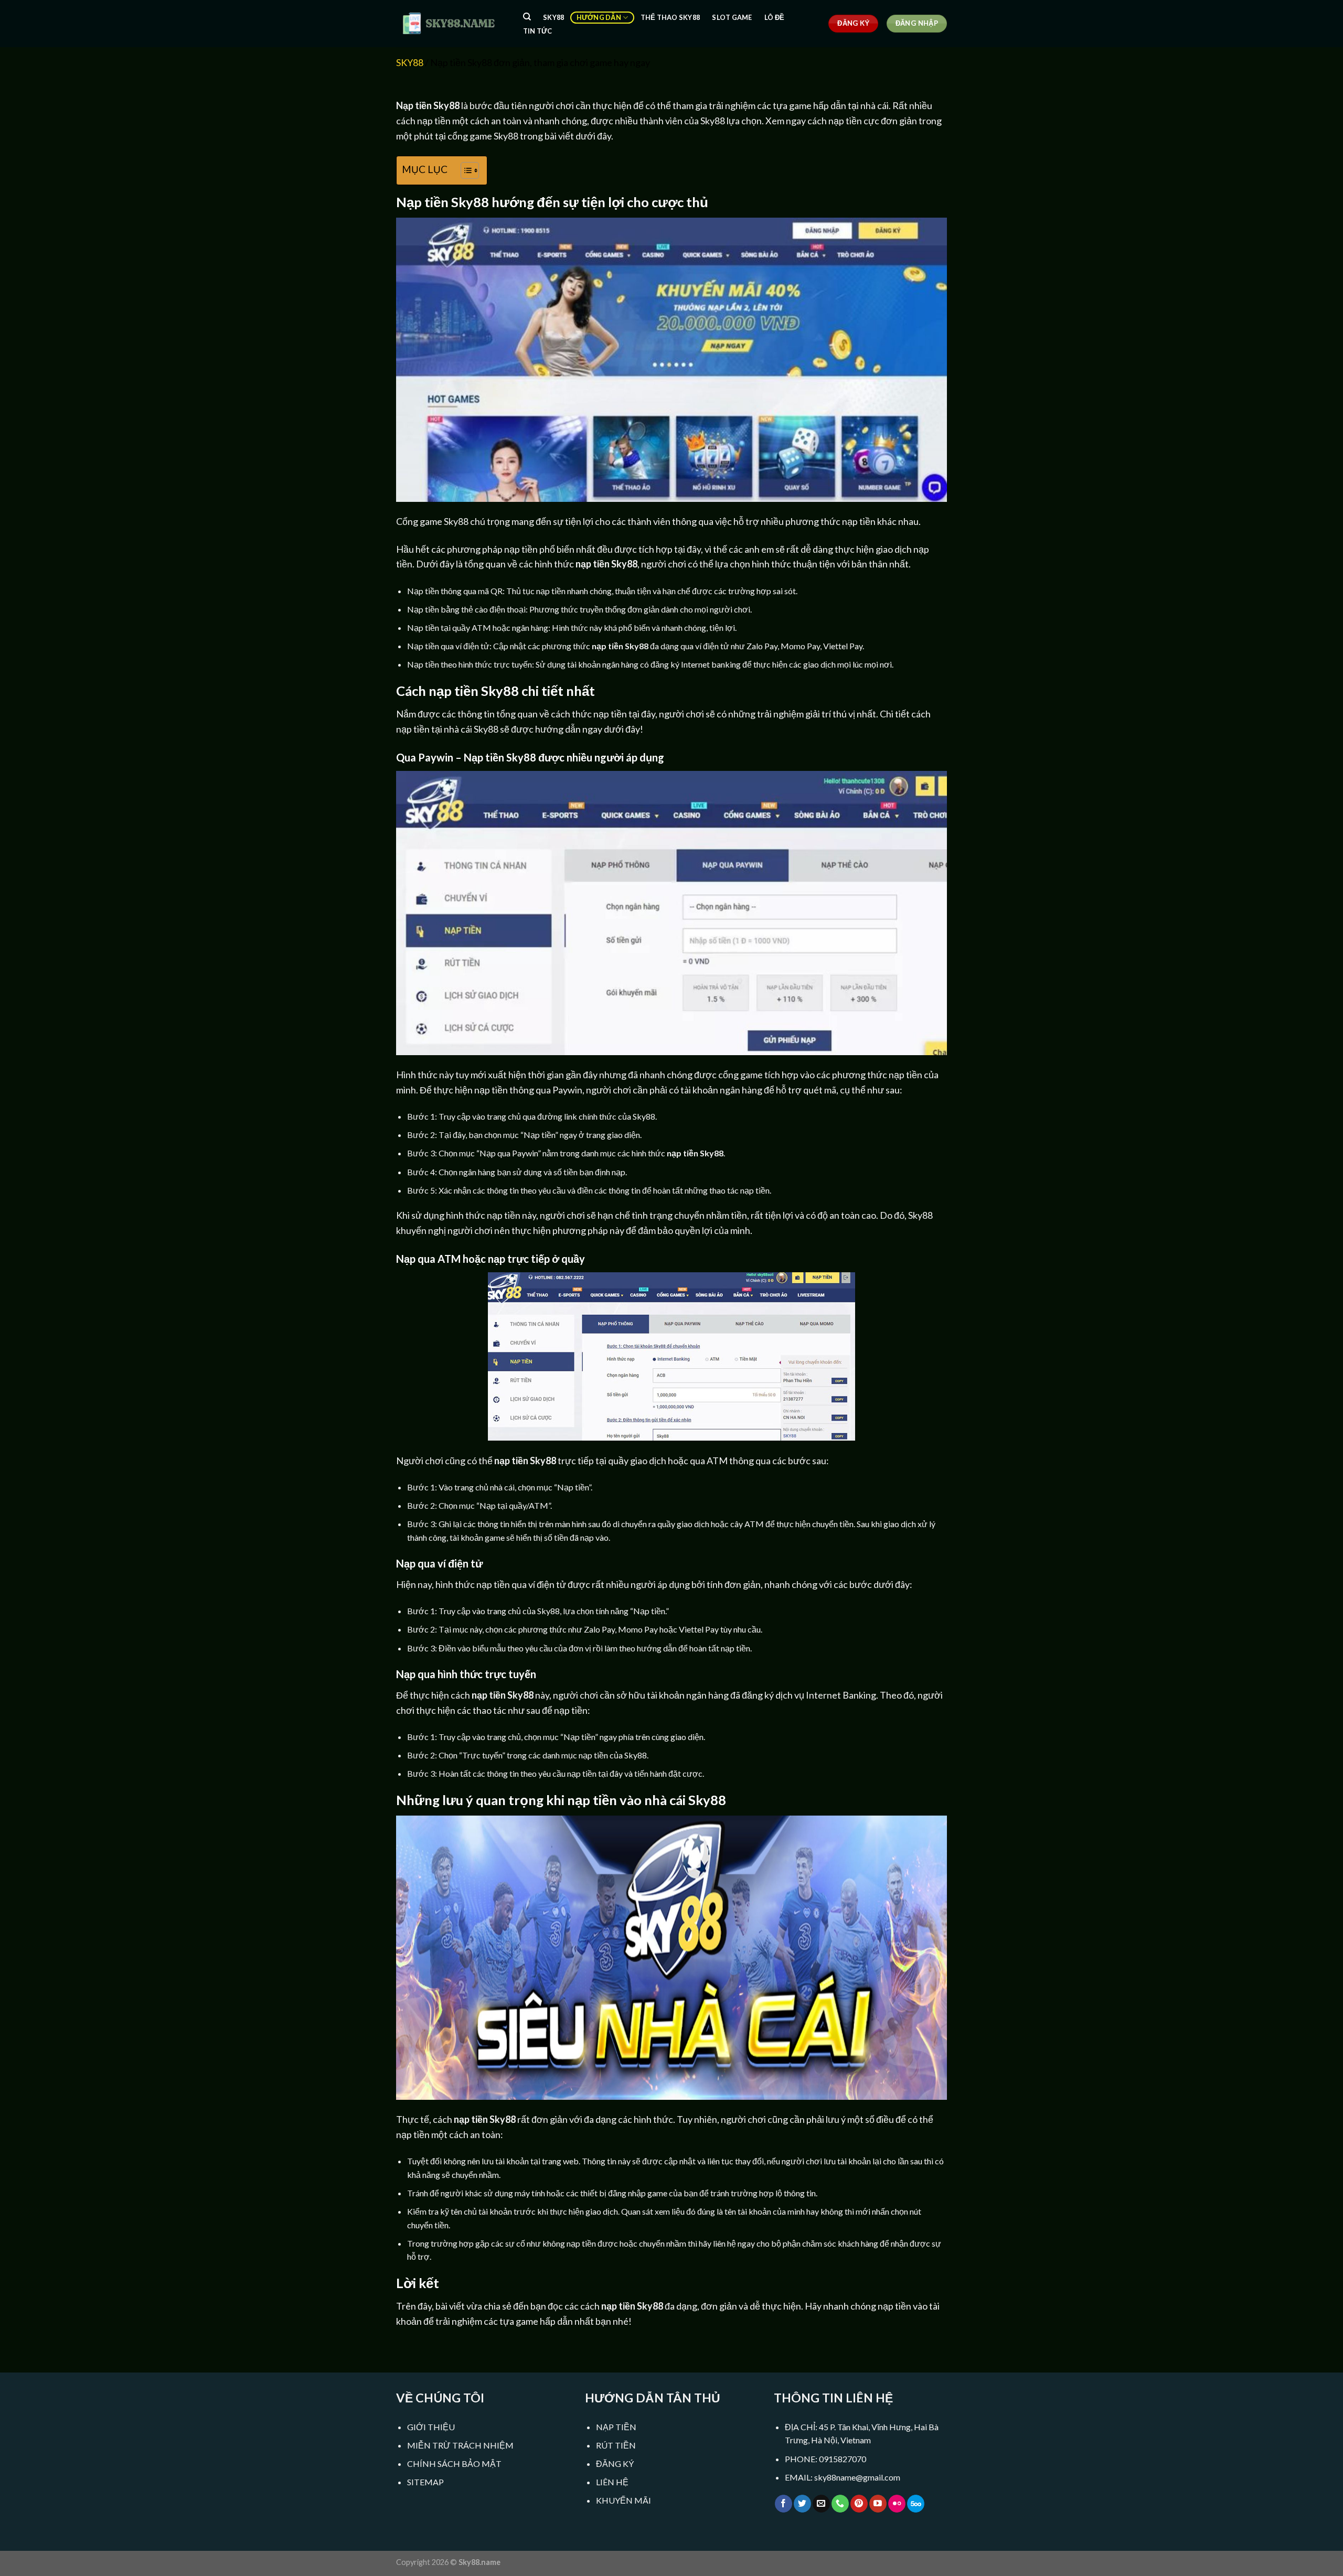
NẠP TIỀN (616, 2427)
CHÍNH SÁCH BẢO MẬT (454, 2464)
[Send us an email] (821, 2504)
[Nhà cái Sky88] (449, 23)
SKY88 (553, 17)
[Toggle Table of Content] (465, 170)
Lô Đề (774, 17)
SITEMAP (425, 2482)
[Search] (527, 17)
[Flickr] (897, 2504)
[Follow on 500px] (916, 2504)
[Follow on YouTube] (878, 2504)
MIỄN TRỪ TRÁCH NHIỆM (460, 2445)
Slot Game (732, 17)
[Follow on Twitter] (802, 2504)
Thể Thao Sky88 (670, 17)
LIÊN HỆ (612, 2482)
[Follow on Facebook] (784, 2504)
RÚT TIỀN (616, 2445)
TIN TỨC (538, 31)
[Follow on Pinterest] (859, 2504)
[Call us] (840, 2504)
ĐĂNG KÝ (615, 2464)
